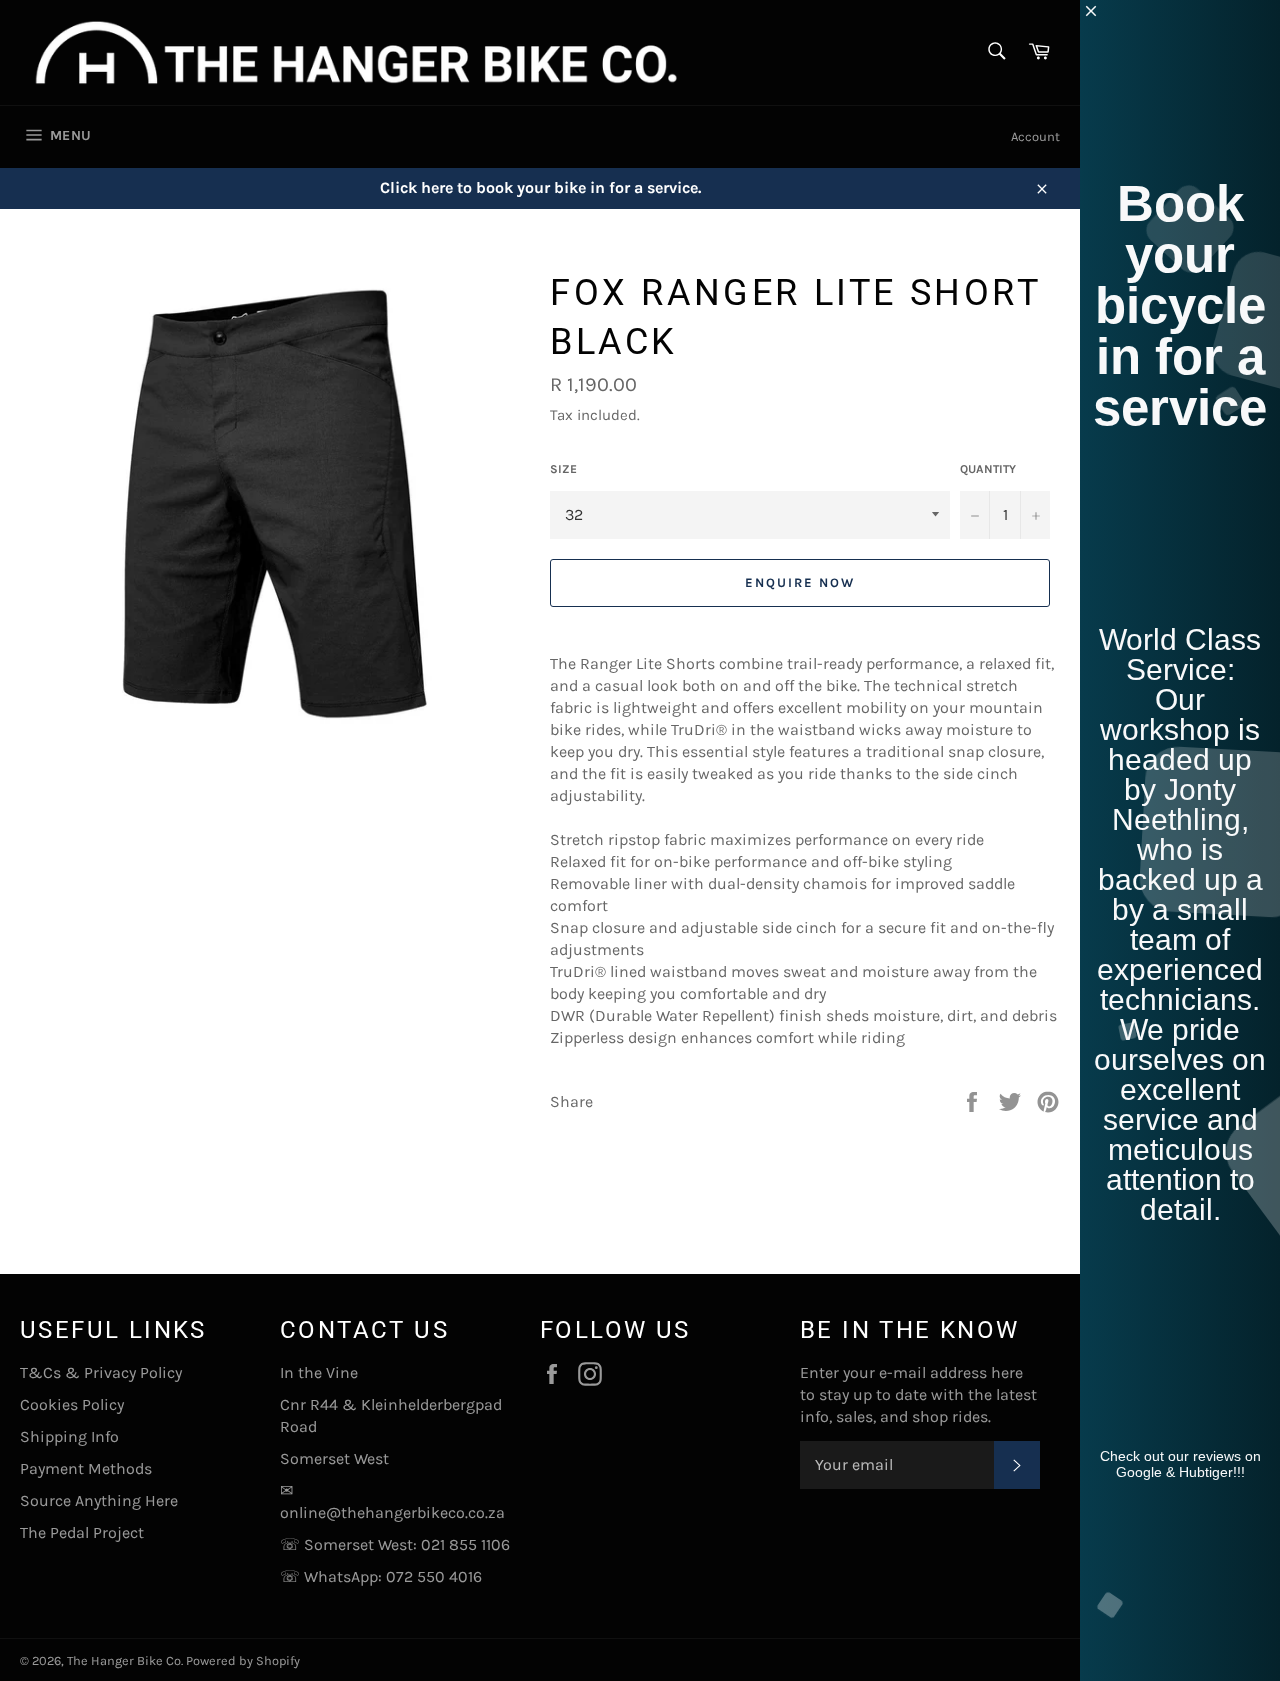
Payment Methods (86, 1468)
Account (1035, 136)
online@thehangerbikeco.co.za (392, 1512)
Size (563, 469)
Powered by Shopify (243, 1660)
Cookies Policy (72, 1404)
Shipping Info (69, 1436)
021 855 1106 (465, 1544)
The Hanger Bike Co (124, 1660)
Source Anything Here (99, 1500)
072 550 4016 (434, 1576)
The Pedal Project (82, 1532)
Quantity (988, 469)
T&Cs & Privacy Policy (101, 1372)
